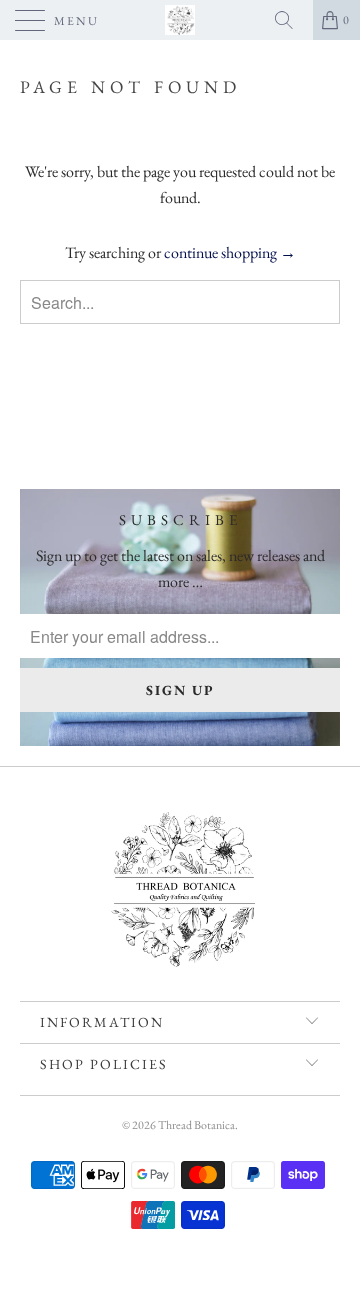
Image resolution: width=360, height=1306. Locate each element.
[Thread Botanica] (180, 20)
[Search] (291, 20)
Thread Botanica (196, 1125)
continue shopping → (230, 252)
